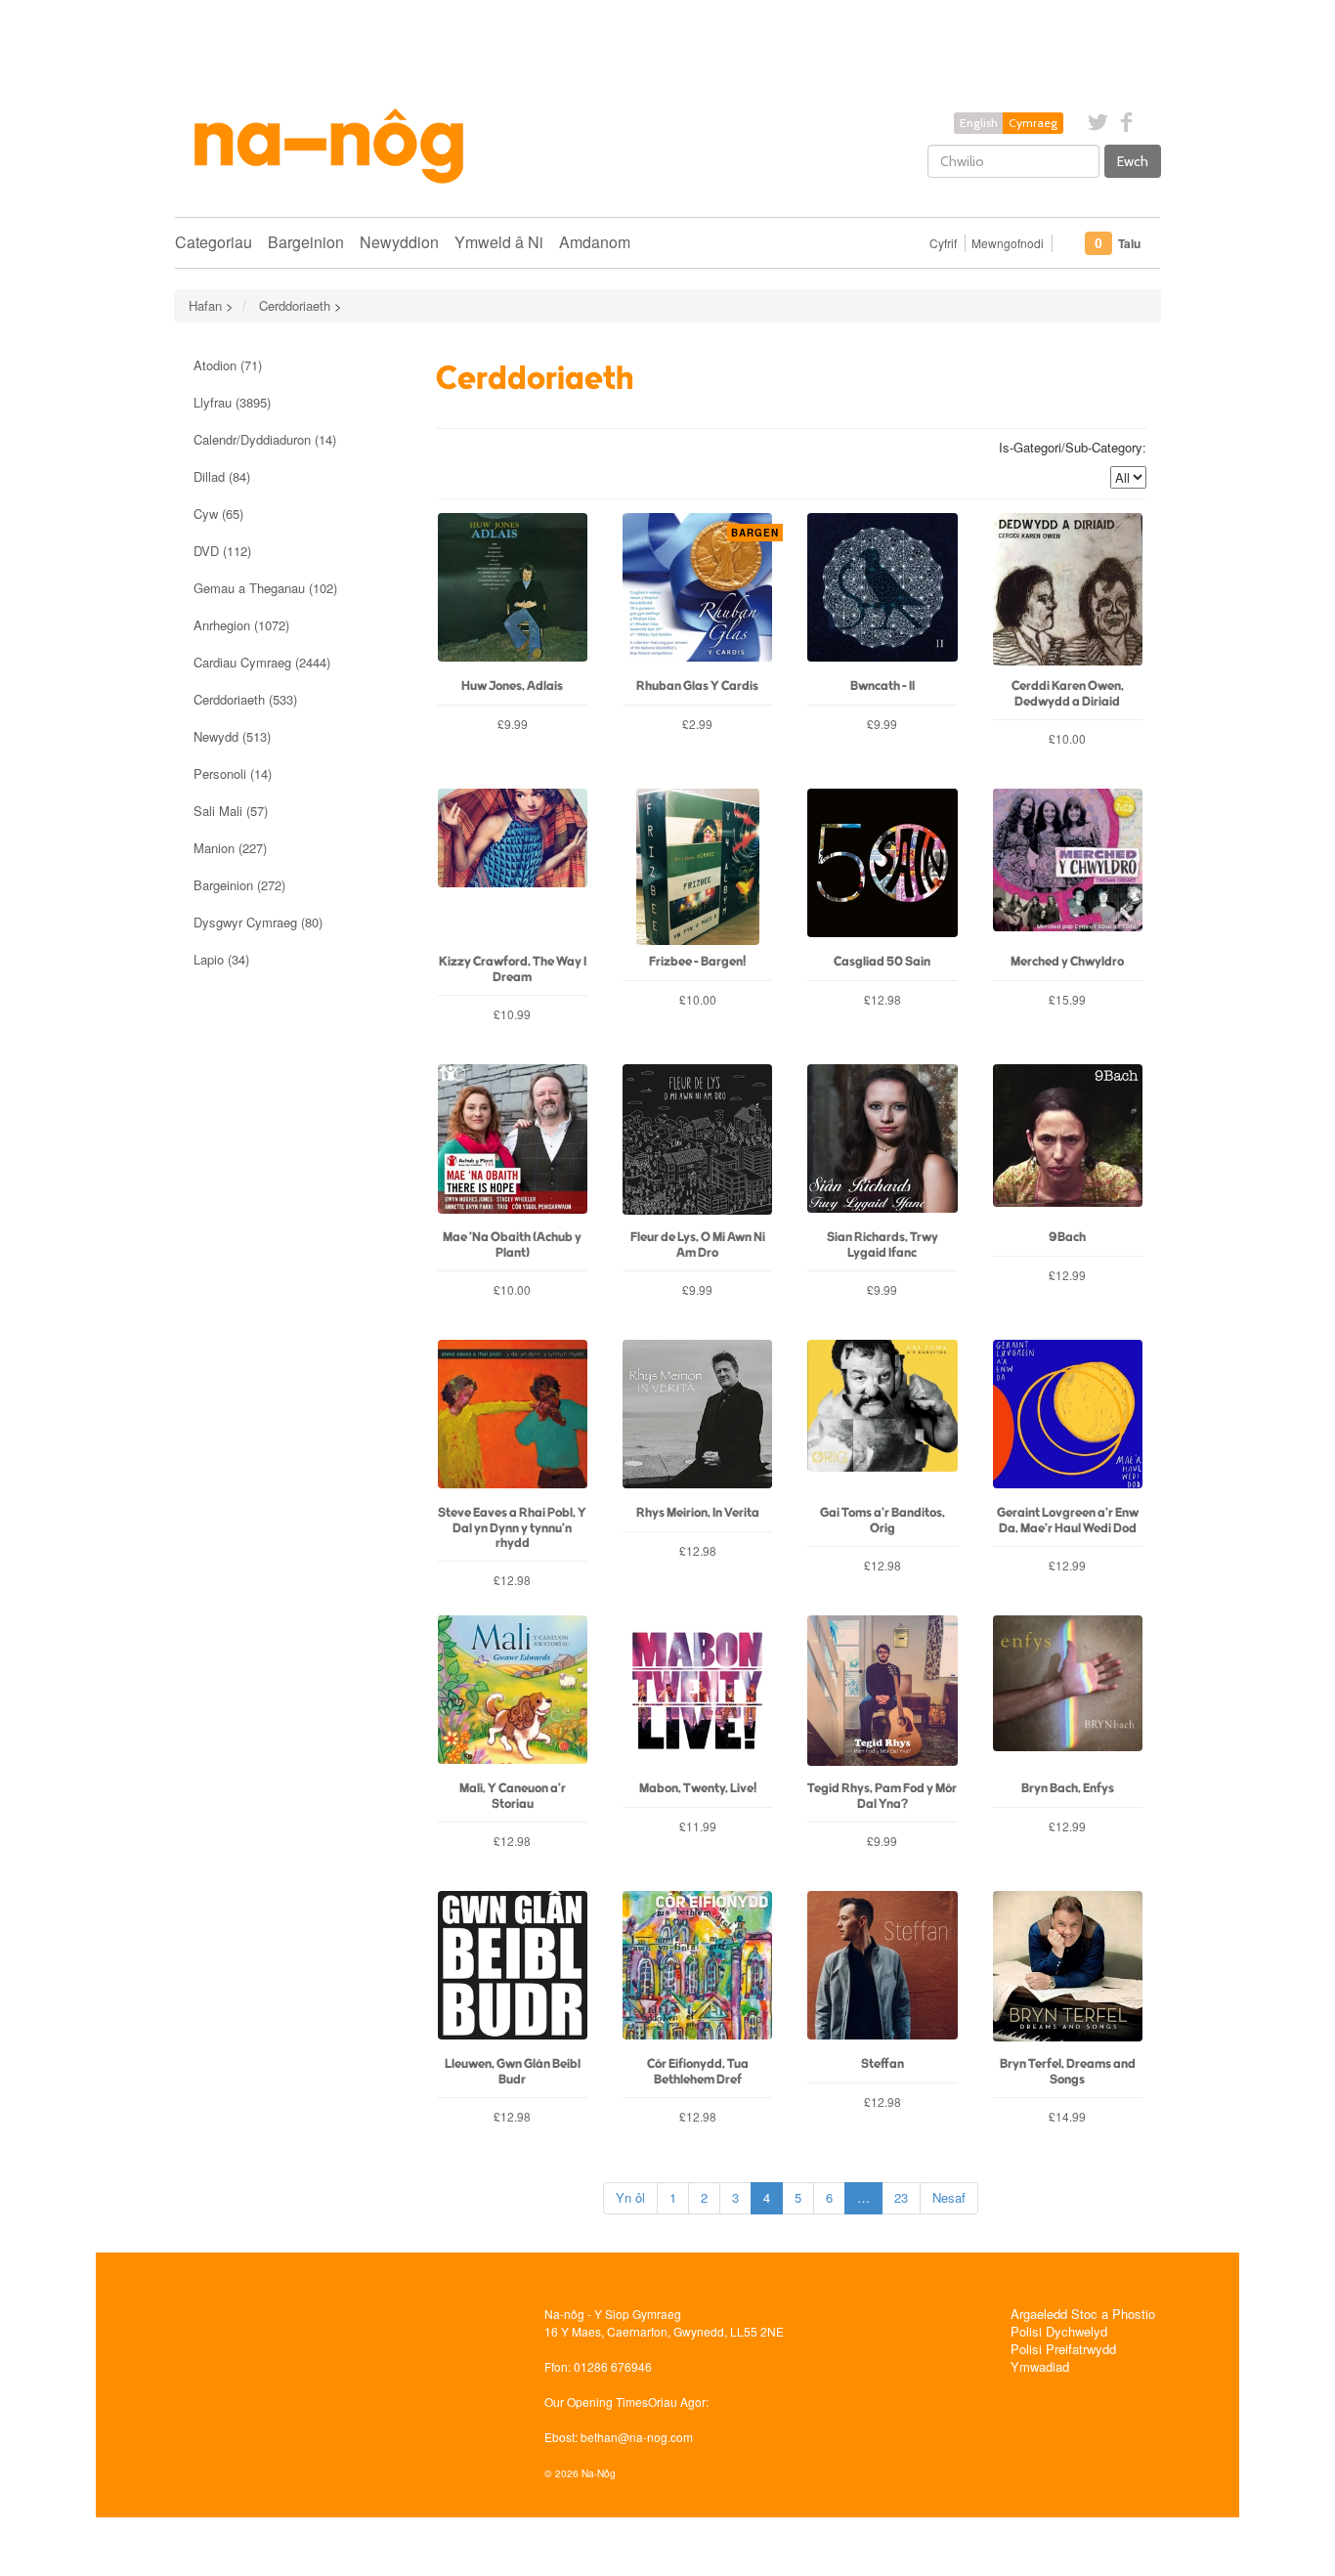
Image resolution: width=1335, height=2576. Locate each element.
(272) (239, 885)
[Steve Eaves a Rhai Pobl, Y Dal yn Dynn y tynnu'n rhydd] (513, 1418)
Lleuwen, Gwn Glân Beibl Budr (513, 2072)
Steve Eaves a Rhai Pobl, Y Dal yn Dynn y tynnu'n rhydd (512, 1528)
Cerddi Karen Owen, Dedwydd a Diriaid (1068, 694)
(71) (228, 365)
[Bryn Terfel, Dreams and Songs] (1068, 1969)
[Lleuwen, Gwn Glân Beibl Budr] (513, 1969)
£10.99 (512, 1014)
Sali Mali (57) (231, 811)
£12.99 (1067, 1275)
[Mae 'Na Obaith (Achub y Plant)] (513, 1142)
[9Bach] (1068, 1142)
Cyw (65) (218, 514)
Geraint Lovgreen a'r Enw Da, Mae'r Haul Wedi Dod (1068, 1521)
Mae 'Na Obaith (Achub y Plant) (512, 1245)
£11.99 (698, 1826)
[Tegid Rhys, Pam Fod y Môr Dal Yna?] (882, 1694)
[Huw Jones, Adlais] (513, 591)
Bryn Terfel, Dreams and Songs (1068, 2072)
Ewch (1133, 161)
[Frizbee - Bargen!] (697, 867)
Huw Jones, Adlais (512, 687)
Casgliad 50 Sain (882, 962)
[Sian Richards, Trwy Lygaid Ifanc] (882, 1142)
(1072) (241, 625)
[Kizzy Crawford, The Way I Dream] (513, 867)
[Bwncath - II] (882, 591)
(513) (232, 736)
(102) (265, 588)
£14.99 (1067, 2116)
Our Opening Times (596, 2402)
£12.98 (883, 999)
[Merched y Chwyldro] (1068, 867)
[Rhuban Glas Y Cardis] (697, 591)
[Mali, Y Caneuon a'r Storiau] (513, 1694)
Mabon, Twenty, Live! (698, 1789)
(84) (222, 476)
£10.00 (1067, 738)
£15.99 (1067, 999)
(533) (245, 699)
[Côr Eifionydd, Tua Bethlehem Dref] (697, 1969)
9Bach (1067, 1238)
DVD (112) (222, 551)
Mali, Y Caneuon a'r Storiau (513, 1796)
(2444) (262, 662)
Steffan (883, 2064)
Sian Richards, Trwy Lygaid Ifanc (883, 1245)
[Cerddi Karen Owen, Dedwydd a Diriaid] (1068, 591)
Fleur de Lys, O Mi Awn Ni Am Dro (698, 1245)
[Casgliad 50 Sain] (882, 867)
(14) (265, 439)
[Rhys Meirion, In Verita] (697, 1418)
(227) (230, 848)
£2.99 (727, 724)
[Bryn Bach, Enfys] (1068, 1694)
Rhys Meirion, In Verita (698, 1513)
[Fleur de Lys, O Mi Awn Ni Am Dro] (697, 1142)
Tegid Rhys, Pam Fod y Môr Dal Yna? (882, 1796)
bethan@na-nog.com (637, 2437)
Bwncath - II (883, 687)
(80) (258, 922)
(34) (221, 959)
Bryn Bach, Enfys (1068, 1789)
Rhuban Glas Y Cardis (697, 687)
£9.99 (513, 724)
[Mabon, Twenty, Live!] (697, 1694)
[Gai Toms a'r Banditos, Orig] (882, 1418)
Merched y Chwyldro (1067, 962)
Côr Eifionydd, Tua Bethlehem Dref (698, 2072)
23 (901, 2197)
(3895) (232, 402)
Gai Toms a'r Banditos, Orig (883, 1521)
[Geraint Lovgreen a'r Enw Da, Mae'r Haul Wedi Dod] (1068, 1418)
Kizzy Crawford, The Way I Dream (513, 969)
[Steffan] (882, 1969)
